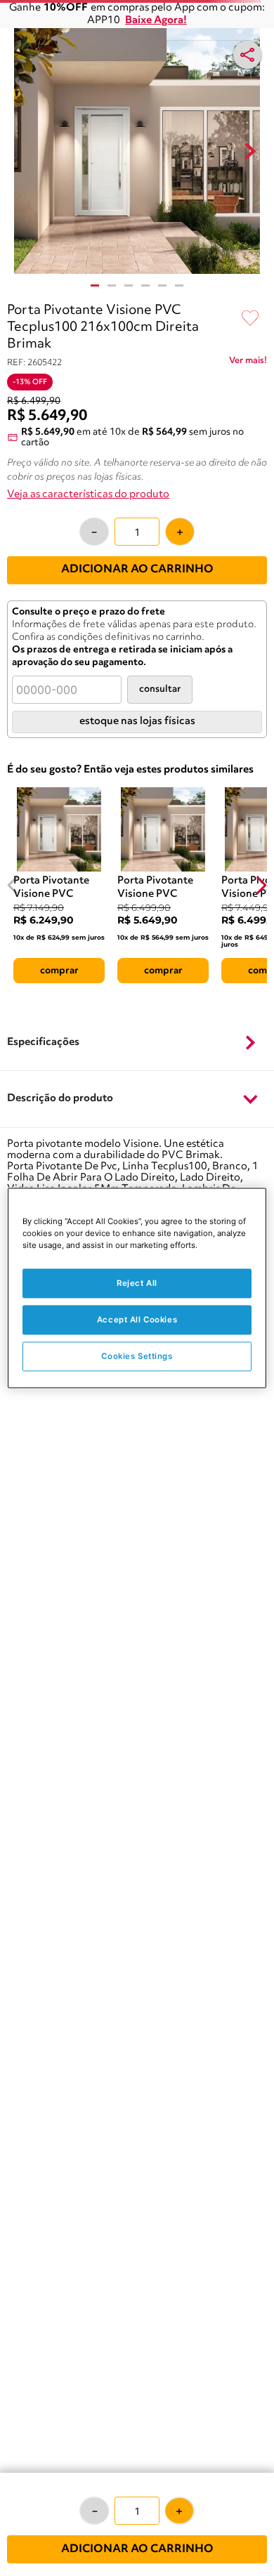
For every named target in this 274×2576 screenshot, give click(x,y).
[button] (137, 1043)
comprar (59, 971)
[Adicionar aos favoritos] (250, 319)
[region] (137, 1288)
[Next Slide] (261, 885)
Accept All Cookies (137, 1320)
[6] (179, 285)
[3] (129, 285)
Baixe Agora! (156, 21)
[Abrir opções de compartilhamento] (247, 55)
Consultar (160, 689)
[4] (145, 285)
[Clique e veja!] (248, 363)
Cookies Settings (137, 1356)
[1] (95, 285)
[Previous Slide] (13, 885)
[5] (162, 285)
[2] (112, 285)
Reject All (137, 1283)
